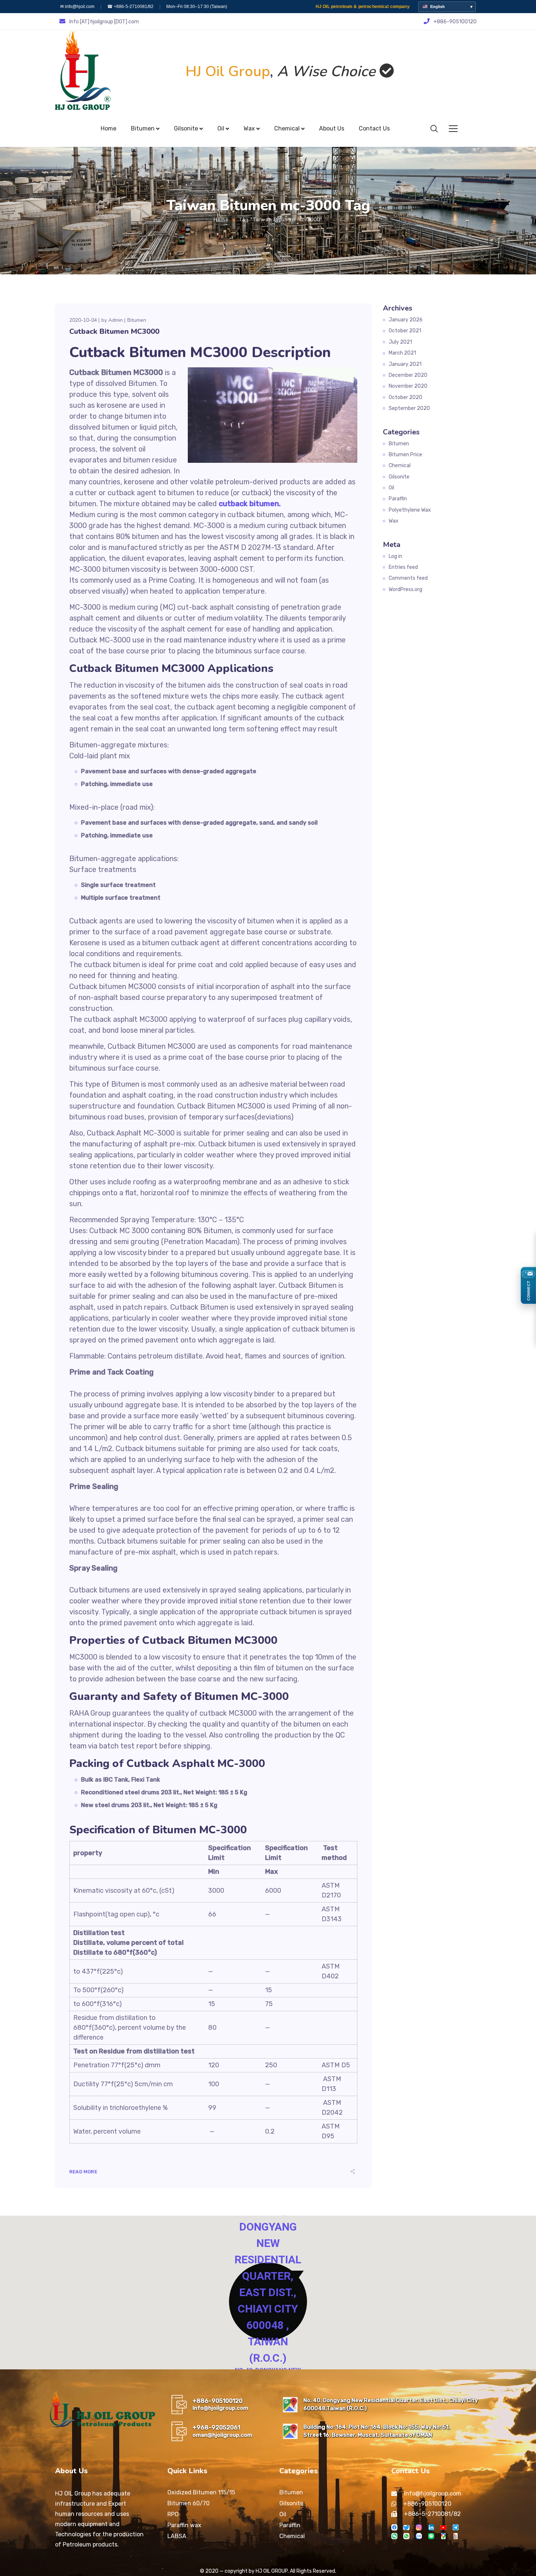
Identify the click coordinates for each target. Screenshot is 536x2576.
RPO (173, 2514)
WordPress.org (405, 589)
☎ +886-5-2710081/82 (130, 7)
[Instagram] (419, 2527)
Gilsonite (399, 477)
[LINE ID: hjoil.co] (431, 2536)
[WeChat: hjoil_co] (394, 2536)
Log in (395, 556)
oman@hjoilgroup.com (222, 2435)
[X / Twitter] (406, 2527)
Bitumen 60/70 (189, 2503)
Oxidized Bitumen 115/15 (201, 2492)
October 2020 (405, 397)
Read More (83, 2172)
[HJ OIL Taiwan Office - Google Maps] (290, 2405)
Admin (116, 320)
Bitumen (137, 320)
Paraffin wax (184, 2525)
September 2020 (409, 408)
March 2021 (402, 353)
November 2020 (408, 386)
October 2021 (405, 331)
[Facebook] (394, 2527)
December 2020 (408, 375)
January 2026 (406, 320)
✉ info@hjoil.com (77, 7)
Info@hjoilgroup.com (220, 2408)
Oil (391, 488)
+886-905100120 (217, 2401)
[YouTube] (443, 2527)
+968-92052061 (216, 2428)
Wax (394, 521)
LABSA (177, 2536)
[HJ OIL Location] (443, 2536)
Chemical (400, 466)
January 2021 (405, 364)
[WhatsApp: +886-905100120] (406, 2536)
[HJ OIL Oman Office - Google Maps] (290, 2431)
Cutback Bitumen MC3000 (114, 331)
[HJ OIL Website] (456, 2536)
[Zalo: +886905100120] (419, 2536)
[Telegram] (456, 2527)
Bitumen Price (405, 455)
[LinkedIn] (431, 2527)
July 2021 (400, 342)
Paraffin (398, 499)
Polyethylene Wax (410, 510)
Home (221, 220)
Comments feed (408, 578)
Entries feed (403, 567)
